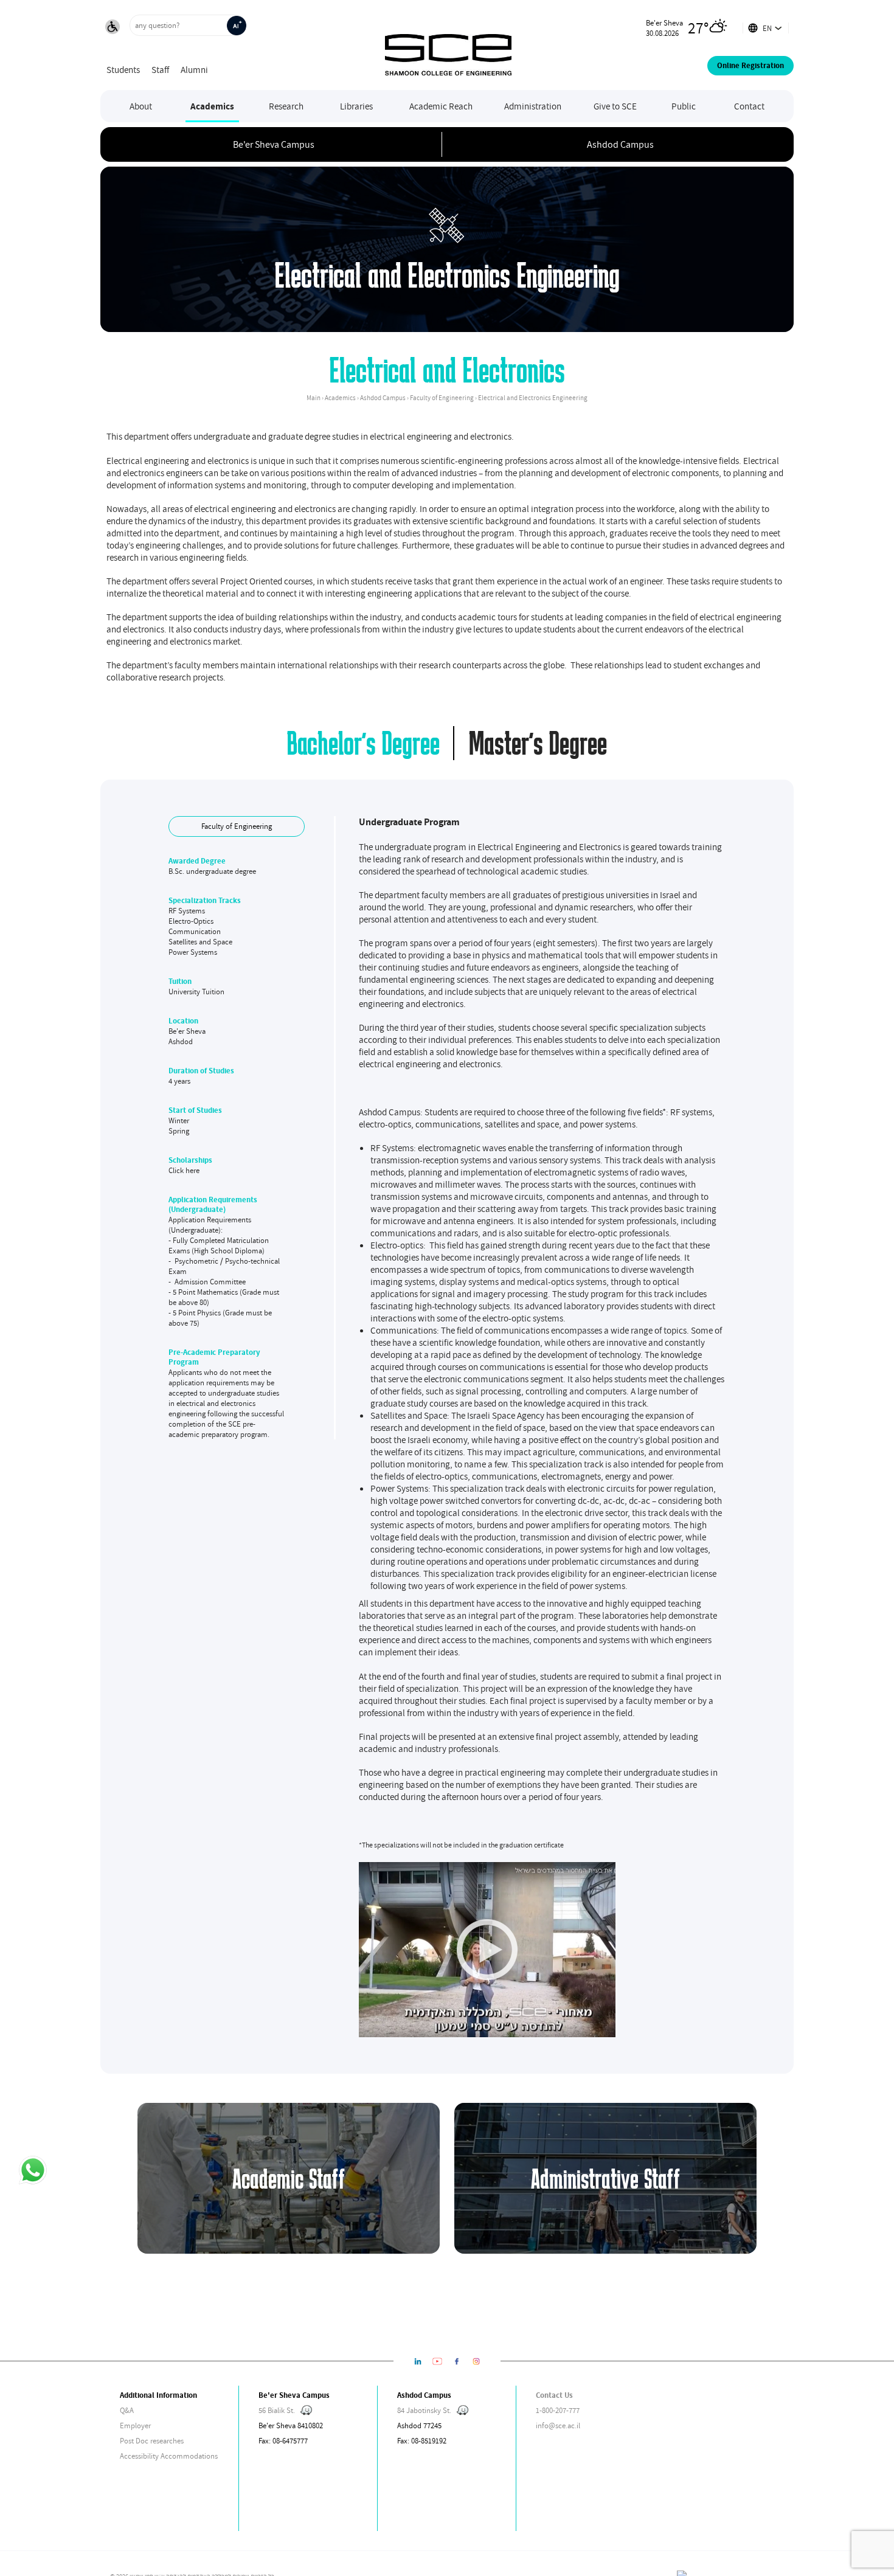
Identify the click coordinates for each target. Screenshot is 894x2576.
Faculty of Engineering (237, 826)
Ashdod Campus (620, 144)
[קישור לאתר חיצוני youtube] (437, 2361)
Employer (135, 2425)
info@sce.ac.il (558, 2425)
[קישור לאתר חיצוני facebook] (457, 2361)
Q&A (127, 2410)
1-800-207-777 (558, 2410)
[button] (113, 28)
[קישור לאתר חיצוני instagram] (476, 2361)
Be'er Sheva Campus (274, 144)
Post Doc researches (152, 2441)
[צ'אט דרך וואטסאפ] (32, 2171)
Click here (184, 1170)
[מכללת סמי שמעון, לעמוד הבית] (448, 45)
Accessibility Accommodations (169, 2456)
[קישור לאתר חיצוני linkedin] (418, 2361)
